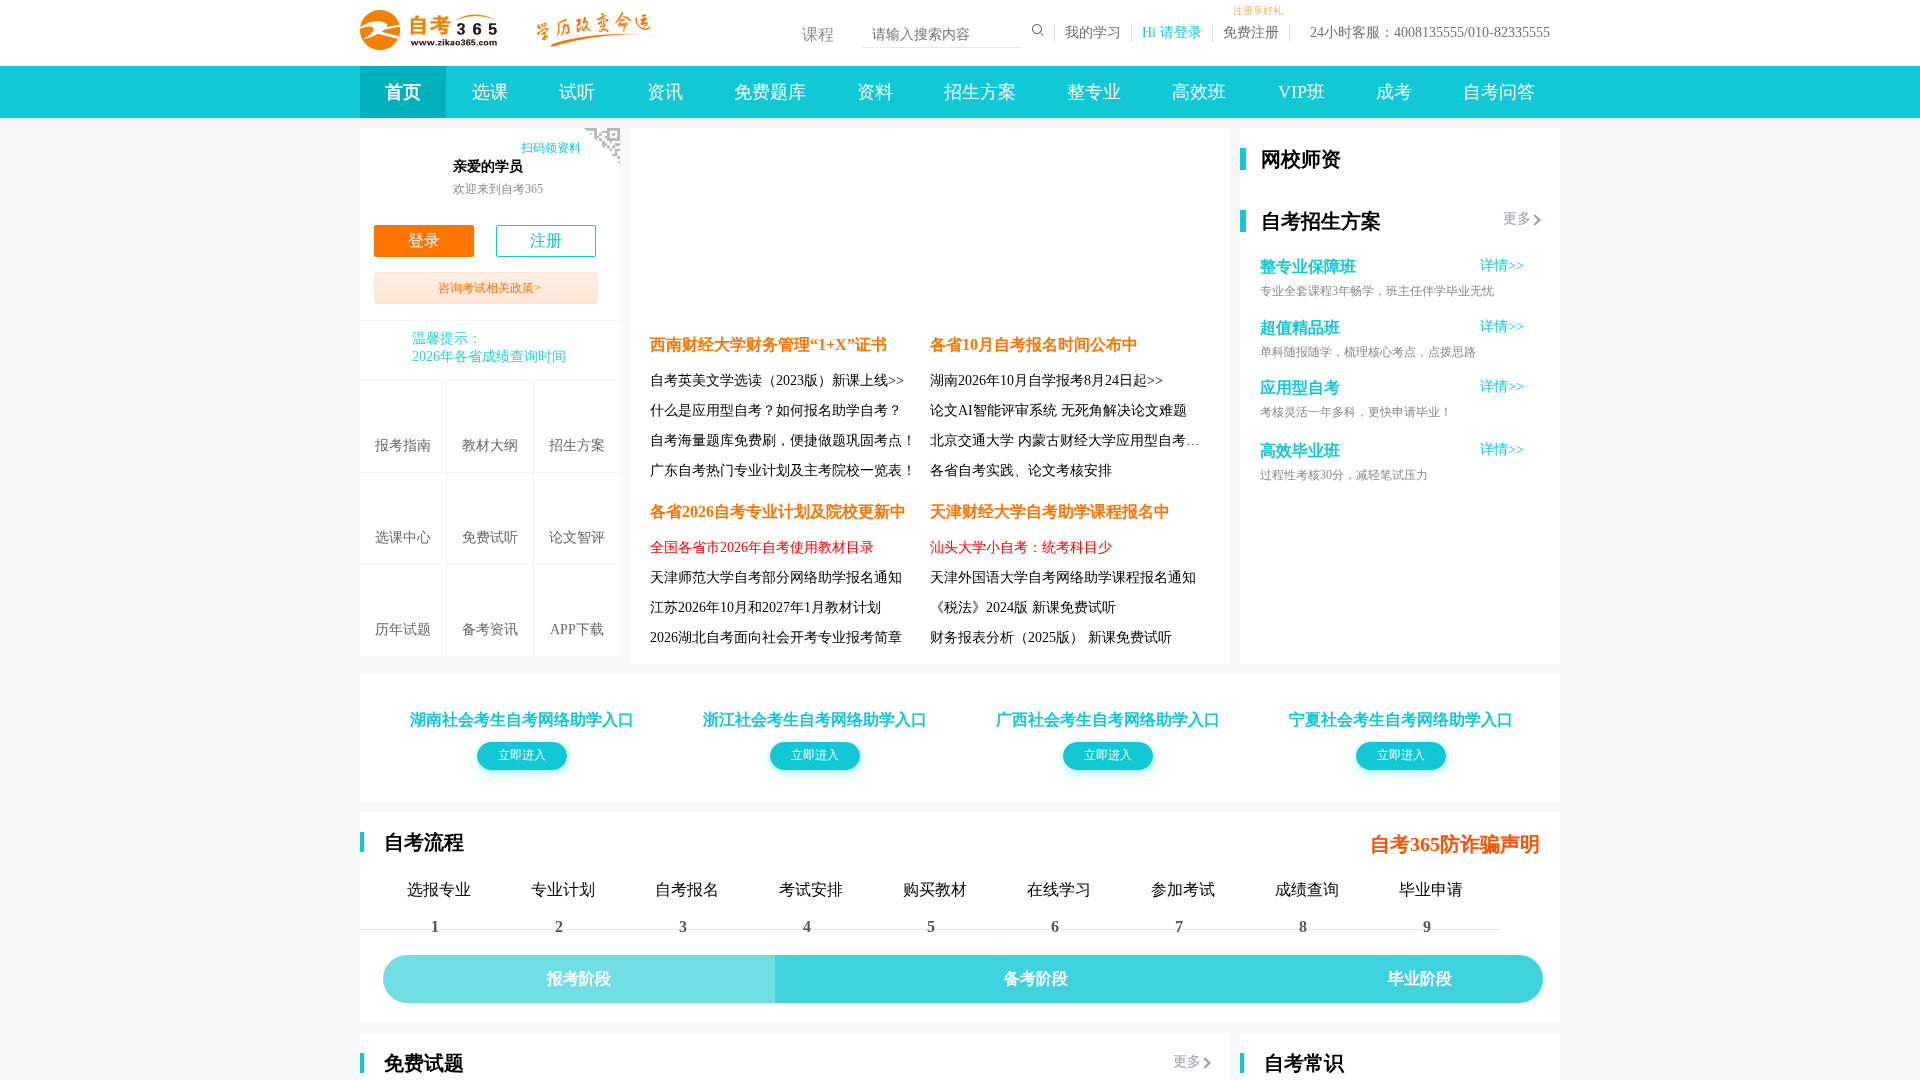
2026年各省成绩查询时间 (489, 356)
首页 (403, 92)
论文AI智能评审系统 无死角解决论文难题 (1058, 410)
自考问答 (1499, 92)
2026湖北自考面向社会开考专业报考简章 (776, 637)
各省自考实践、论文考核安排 (1021, 470)
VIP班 (1301, 92)
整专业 (1094, 92)
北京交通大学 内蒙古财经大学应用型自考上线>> (1080, 440)
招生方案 (980, 92)
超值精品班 (1300, 486)
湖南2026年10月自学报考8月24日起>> (1046, 380)
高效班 (1199, 92)
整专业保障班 (1308, 425)
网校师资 (1301, 159)
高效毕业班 (1300, 609)
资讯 (665, 92)
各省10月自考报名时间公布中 (1034, 344)
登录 (424, 240)
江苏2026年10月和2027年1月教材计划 (765, 607)
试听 (577, 92)
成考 (1394, 92)
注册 (546, 240)
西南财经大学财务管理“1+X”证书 (768, 344)
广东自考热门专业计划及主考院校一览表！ (783, 470)
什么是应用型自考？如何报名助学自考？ (776, 410)
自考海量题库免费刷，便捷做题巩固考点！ (783, 440)
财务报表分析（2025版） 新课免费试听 (1051, 637)
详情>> (1502, 424)
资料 (875, 92)
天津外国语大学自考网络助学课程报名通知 (1063, 577)
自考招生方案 (1321, 380)
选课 (490, 92)
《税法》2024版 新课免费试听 (1023, 607)
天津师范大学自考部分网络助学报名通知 (776, 577)
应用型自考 (1300, 546)
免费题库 (770, 92)
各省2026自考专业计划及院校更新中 (778, 511)
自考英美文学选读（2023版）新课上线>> (777, 380)
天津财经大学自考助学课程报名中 (1050, 511)
